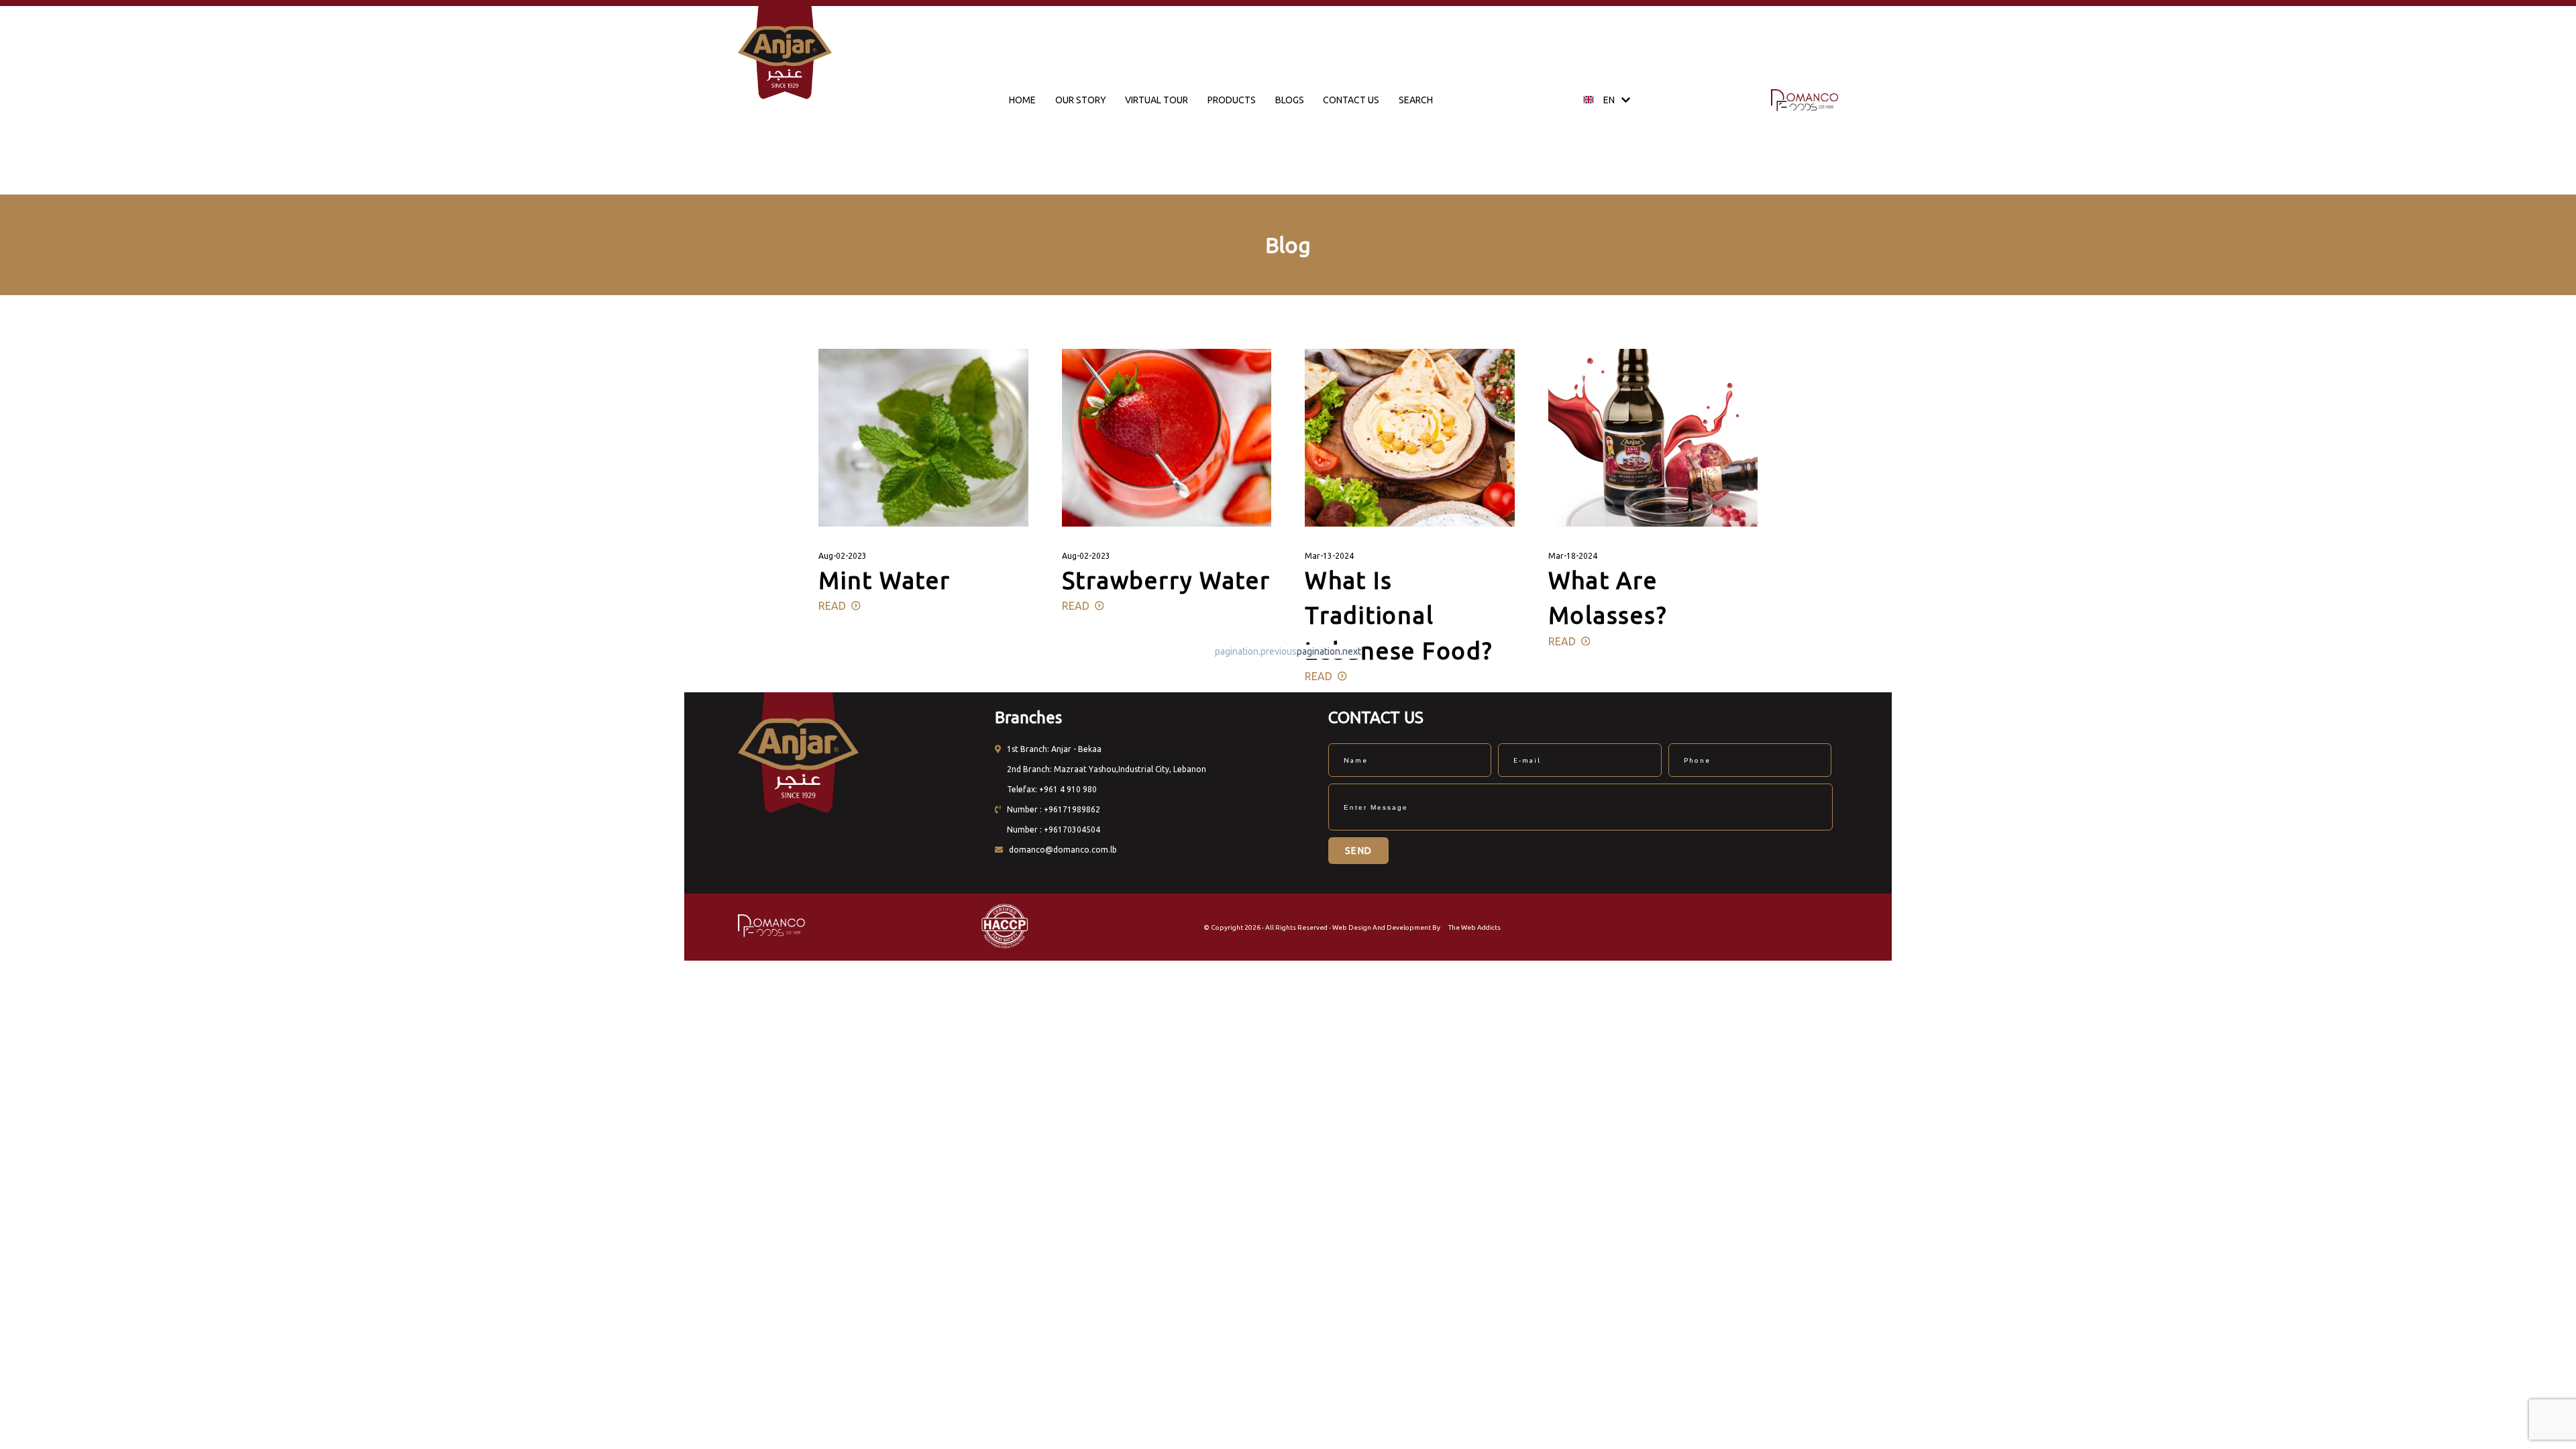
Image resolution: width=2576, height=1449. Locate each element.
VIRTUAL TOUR (1157, 100)
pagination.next (1329, 651)
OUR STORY (1081, 100)
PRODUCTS (1232, 100)
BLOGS (1290, 100)
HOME (1022, 100)
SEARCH (1416, 100)
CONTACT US (1351, 100)
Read (835, 606)
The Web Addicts (1474, 927)
